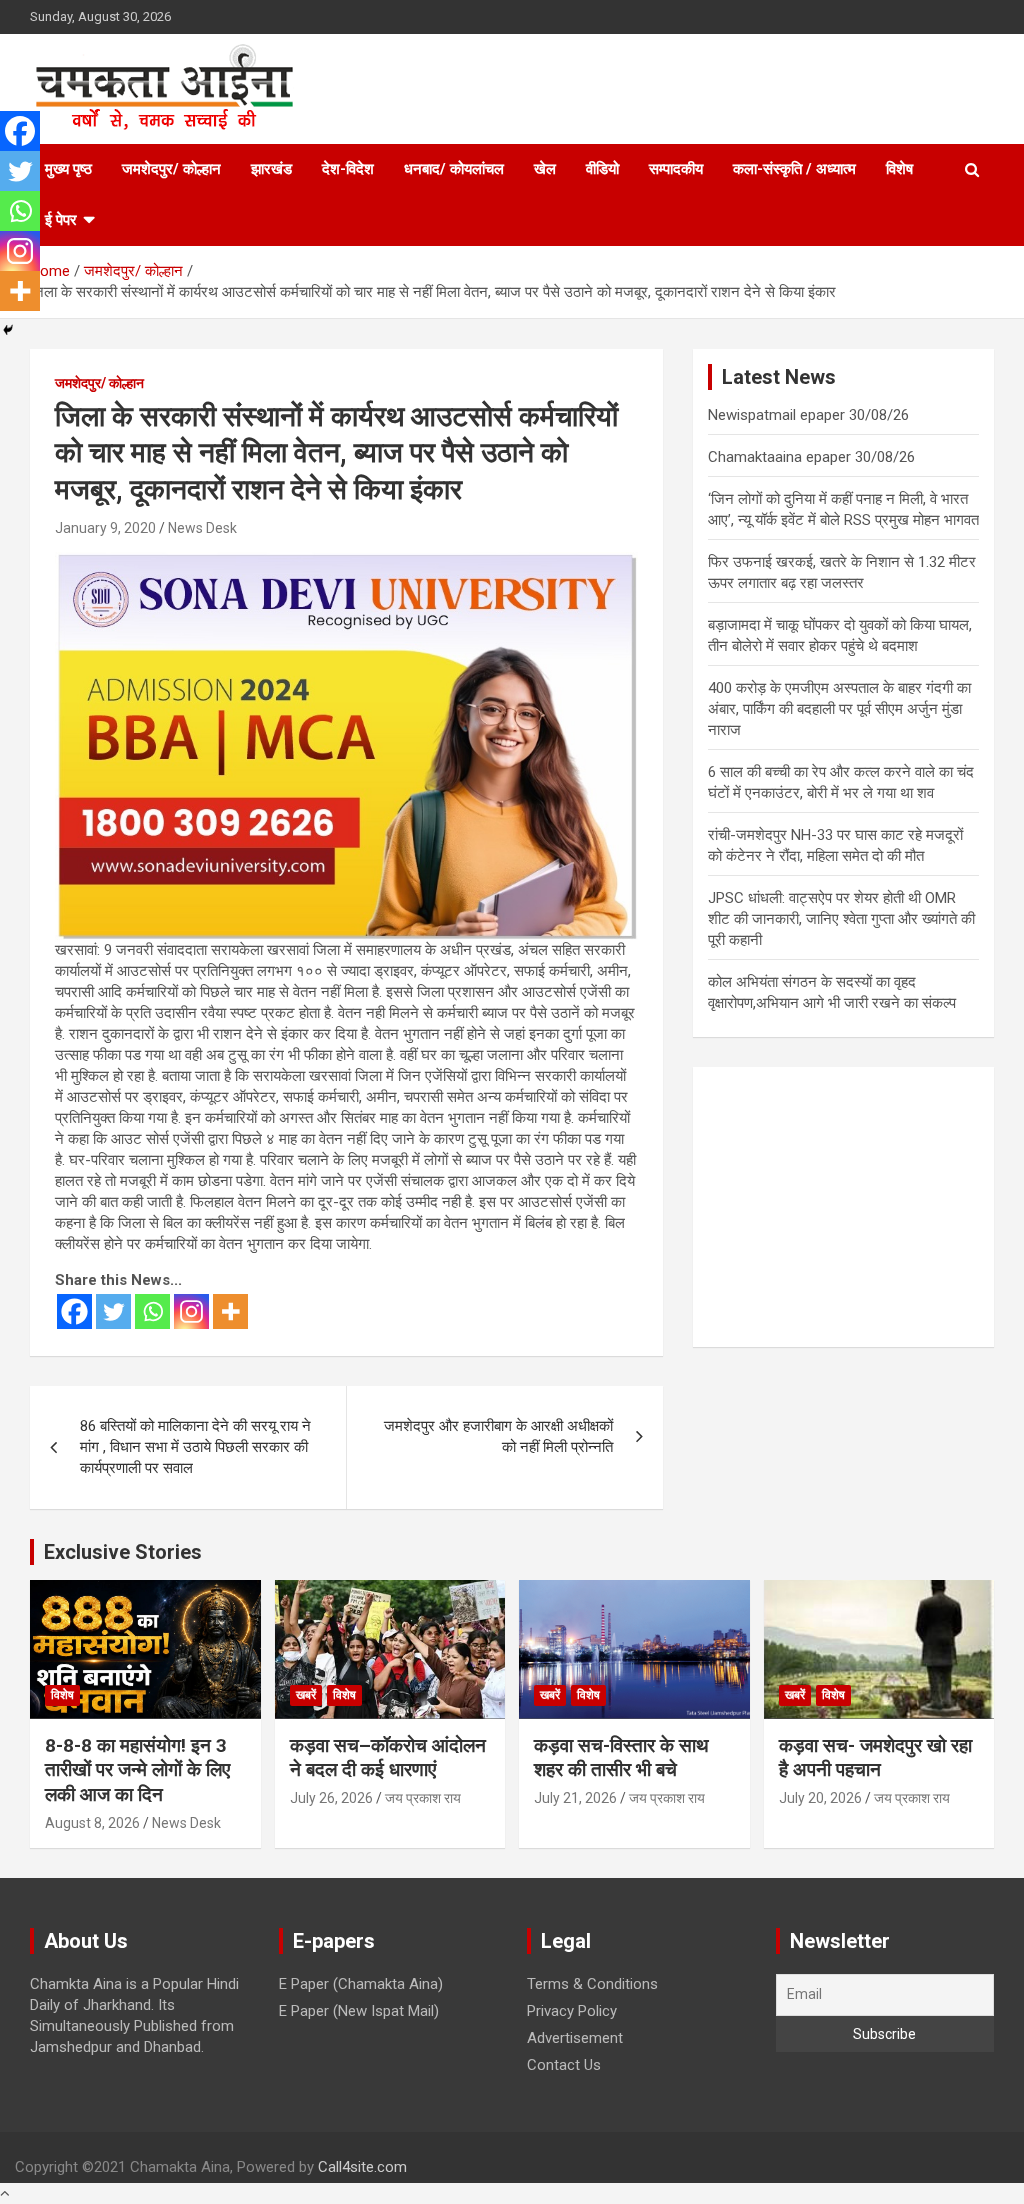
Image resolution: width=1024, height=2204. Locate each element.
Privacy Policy (572, 2011)
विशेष (899, 169)
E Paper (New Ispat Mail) (359, 2011)
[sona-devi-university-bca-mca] (346, 562)
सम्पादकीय (676, 169)
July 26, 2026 (331, 1798)
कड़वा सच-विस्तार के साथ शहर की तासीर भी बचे (621, 1758)
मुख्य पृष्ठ (68, 169)
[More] (230, 1311)
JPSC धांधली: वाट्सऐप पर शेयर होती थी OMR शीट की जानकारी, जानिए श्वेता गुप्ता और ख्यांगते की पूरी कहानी (841, 919)
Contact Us (564, 2065)
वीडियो (602, 169)
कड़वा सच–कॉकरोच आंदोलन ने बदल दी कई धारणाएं (388, 1758)
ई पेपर (61, 220)
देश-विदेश (348, 169)
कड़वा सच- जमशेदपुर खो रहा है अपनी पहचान (875, 1758)
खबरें (306, 1695)
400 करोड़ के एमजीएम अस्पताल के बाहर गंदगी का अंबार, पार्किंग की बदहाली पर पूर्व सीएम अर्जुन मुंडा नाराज (839, 709)
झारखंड (271, 169)
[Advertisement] (843, 1207)
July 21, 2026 (575, 1798)
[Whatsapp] (152, 1311)
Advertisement (575, 2038)
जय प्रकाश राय (423, 1798)
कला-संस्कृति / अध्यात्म (794, 169)
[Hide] (8, 330)
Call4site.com (362, 2167)
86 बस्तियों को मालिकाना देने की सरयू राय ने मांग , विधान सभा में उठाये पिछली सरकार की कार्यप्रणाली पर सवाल (195, 1447)
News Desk (202, 528)
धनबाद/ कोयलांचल (454, 169)
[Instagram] (191, 1311)
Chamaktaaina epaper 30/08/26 (811, 457)
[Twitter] (113, 1311)
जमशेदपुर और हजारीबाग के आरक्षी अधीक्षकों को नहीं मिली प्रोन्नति (498, 1436)
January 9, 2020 (105, 528)
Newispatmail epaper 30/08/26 (808, 415)
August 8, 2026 (92, 1823)
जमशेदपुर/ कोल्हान (171, 169)
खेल (545, 169)
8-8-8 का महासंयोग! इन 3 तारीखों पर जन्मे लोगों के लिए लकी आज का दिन (137, 1770)
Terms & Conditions (592, 1984)
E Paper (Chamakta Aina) (361, 1984)
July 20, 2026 (820, 1798)
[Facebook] (74, 1311)
